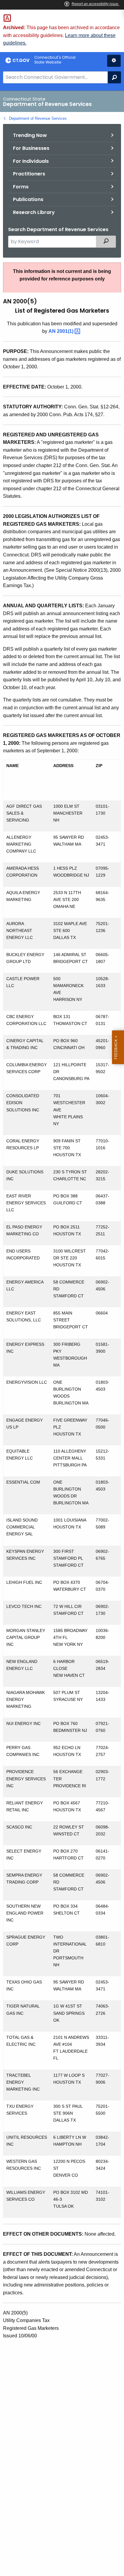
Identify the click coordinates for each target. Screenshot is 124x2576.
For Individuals (31, 161)
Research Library (34, 212)
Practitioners (29, 174)
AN (62, 331)
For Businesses (31, 148)
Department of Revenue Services (38, 118)
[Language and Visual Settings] (114, 61)
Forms (21, 187)
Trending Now (30, 135)
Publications (28, 199)
